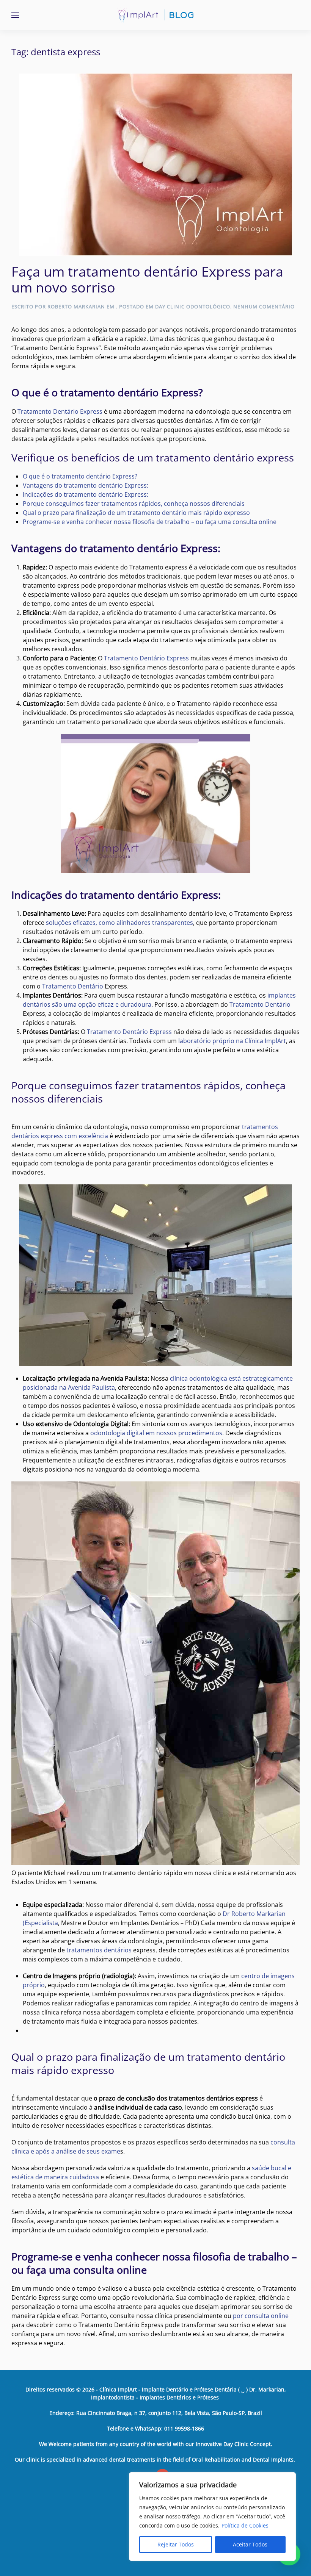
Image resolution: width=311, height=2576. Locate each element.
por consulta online (260, 2316)
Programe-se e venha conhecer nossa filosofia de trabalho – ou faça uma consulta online (150, 522)
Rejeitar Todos (176, 2544)
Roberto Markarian (76, 307)
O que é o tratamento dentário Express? (80, 476)
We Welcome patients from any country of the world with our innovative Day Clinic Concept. (156, 2444)
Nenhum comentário (264, 307)
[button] (15, 15)
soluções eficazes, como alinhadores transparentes (119, 923)
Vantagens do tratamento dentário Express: (86, 485)
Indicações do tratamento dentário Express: (86, 494)
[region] (212, 2517)
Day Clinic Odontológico (193, 307)
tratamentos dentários (99, 1950)
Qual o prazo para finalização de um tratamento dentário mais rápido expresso (136, 513)
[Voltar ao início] (155, 15)
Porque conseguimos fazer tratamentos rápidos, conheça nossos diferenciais (134, 504)
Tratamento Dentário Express (61, 411)
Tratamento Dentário (73, 986)
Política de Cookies (245, 2525)
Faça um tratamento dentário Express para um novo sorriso (147, 279)
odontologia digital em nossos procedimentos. (157, 1433)
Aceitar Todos (250, 2544)
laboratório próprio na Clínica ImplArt (232, 1041)
